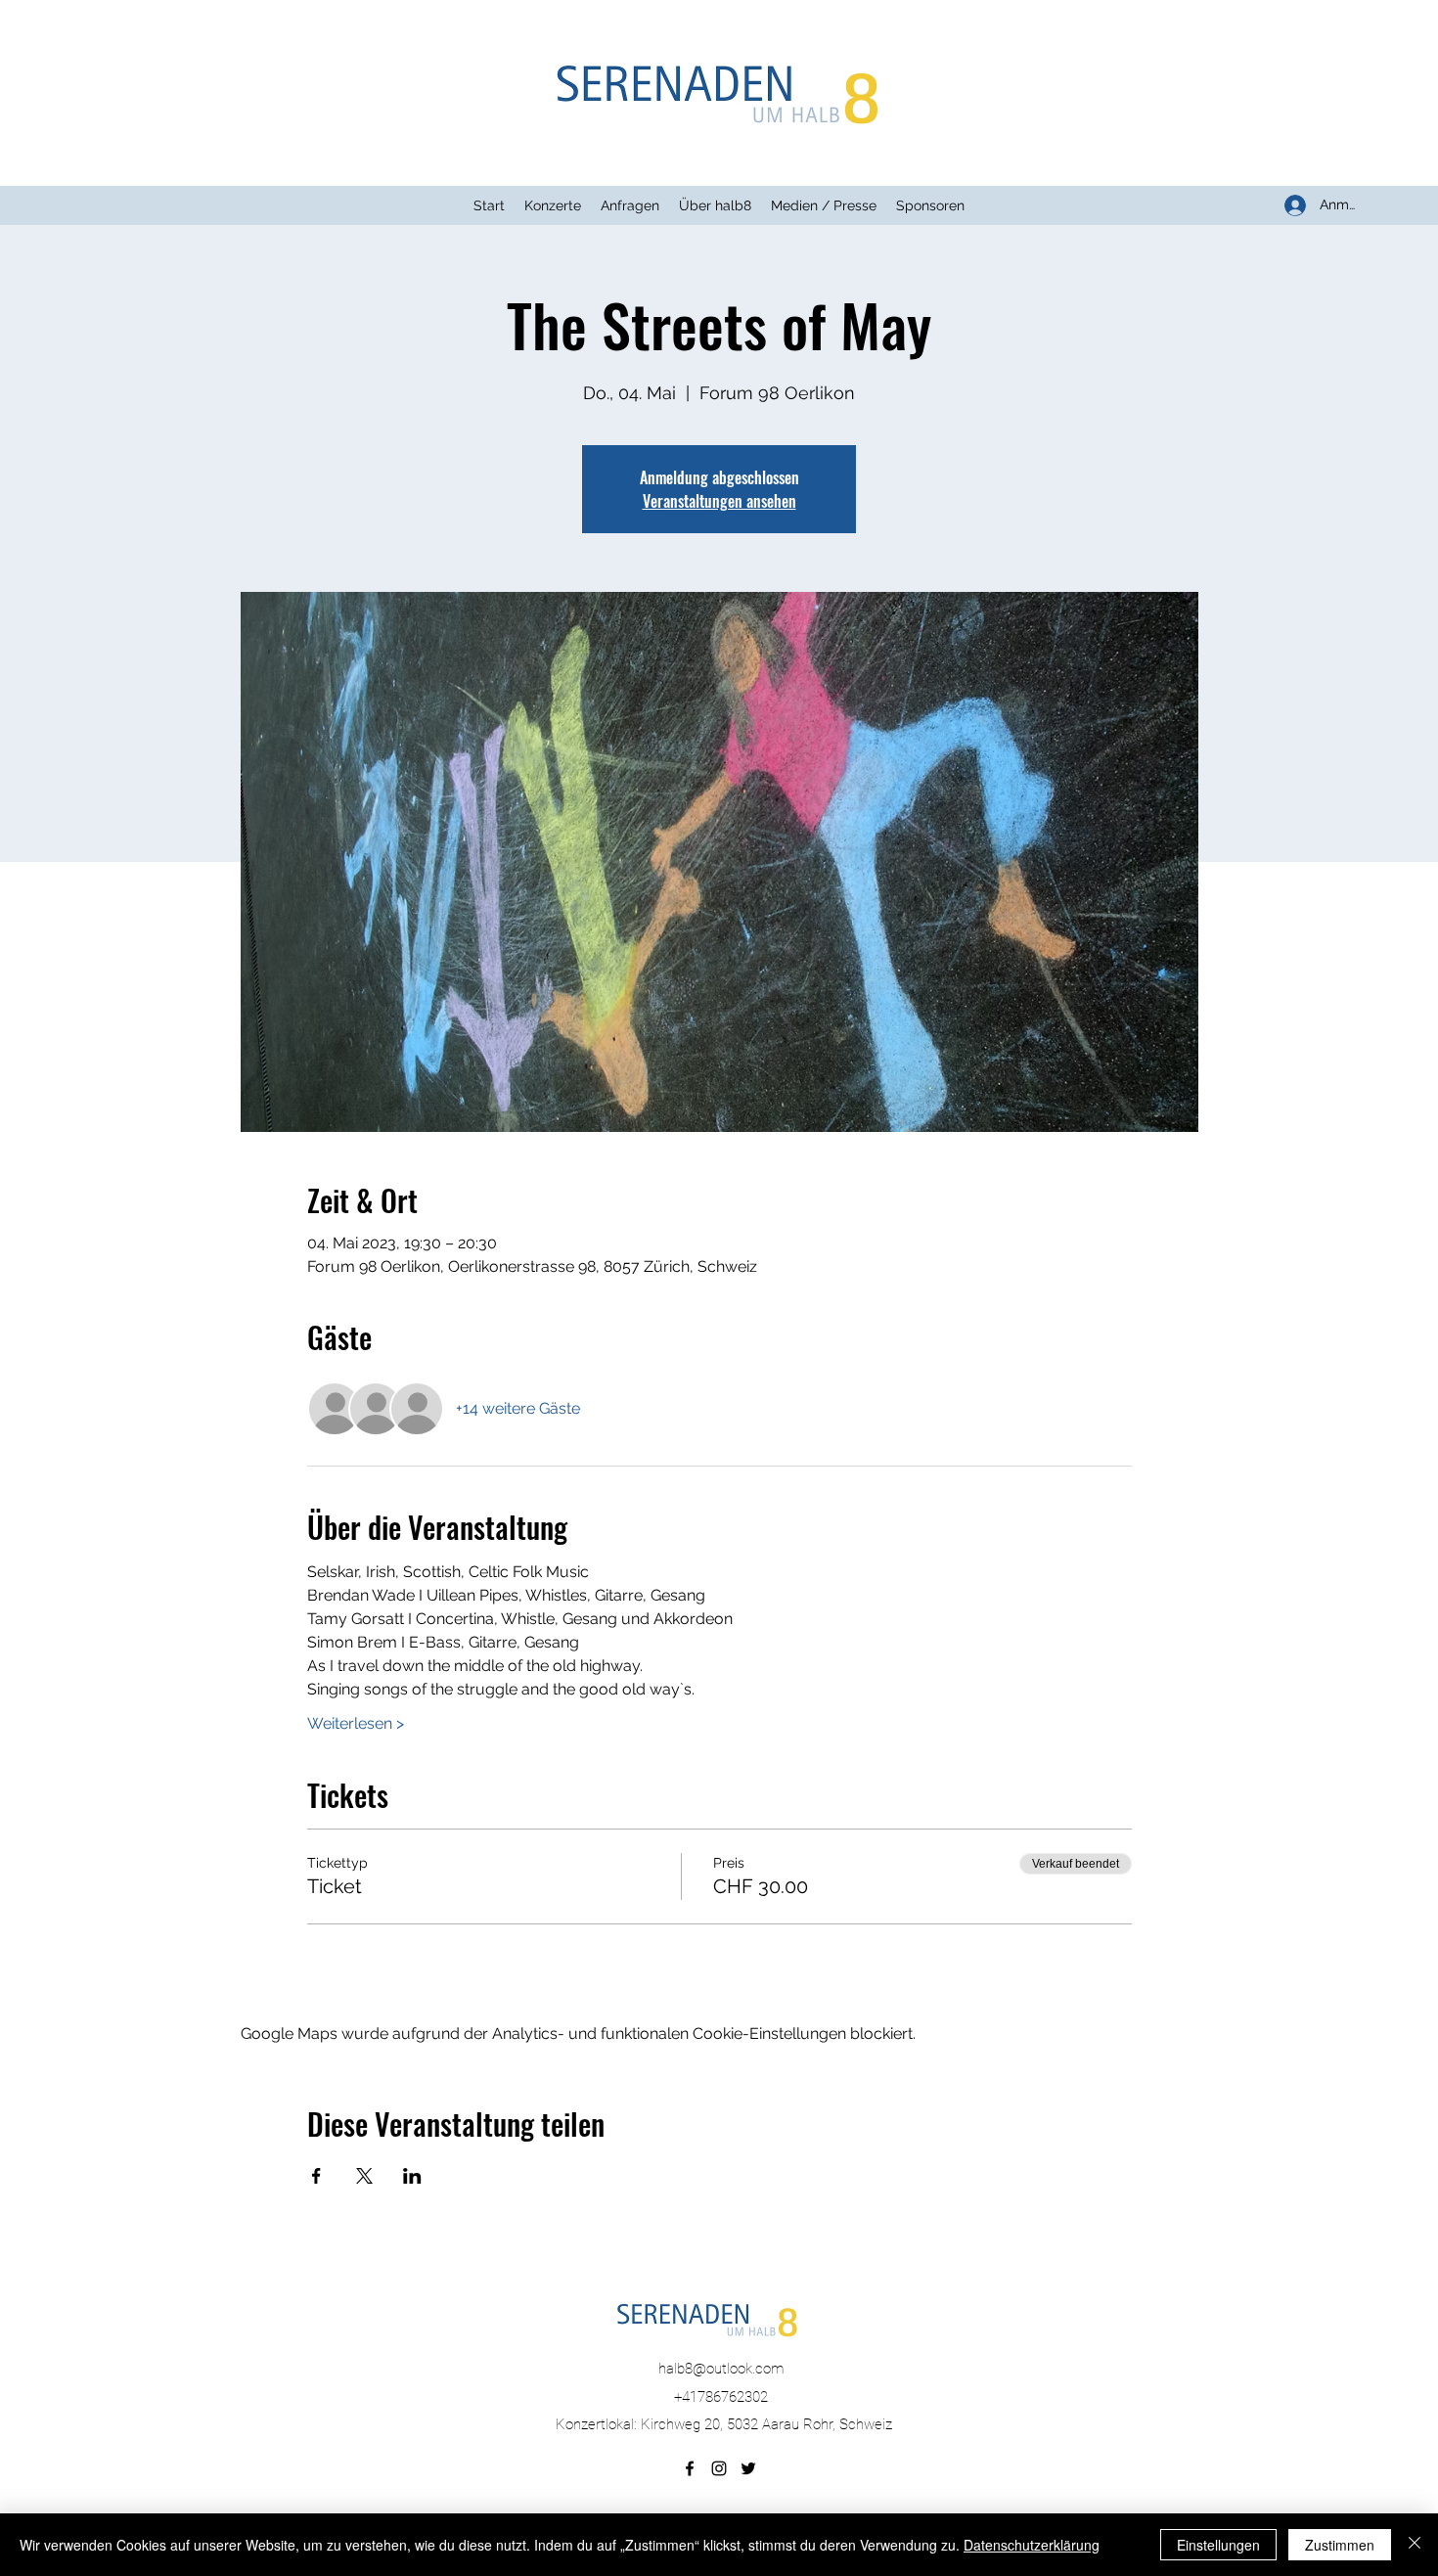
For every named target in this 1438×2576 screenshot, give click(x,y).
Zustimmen (1340, 2545)
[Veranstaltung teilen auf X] (364, 2176)
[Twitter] (748, 2468)
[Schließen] (1415, 2545)
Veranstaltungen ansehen (719, 501)
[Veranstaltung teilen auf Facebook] (316, 2176)
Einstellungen (1218, 2545)
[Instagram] (719, 2468)
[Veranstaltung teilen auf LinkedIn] (412, 2176)
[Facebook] (690, 2468)
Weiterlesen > (356, 1723)
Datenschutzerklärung (1032, 2545)
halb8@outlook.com (721, 2369)
